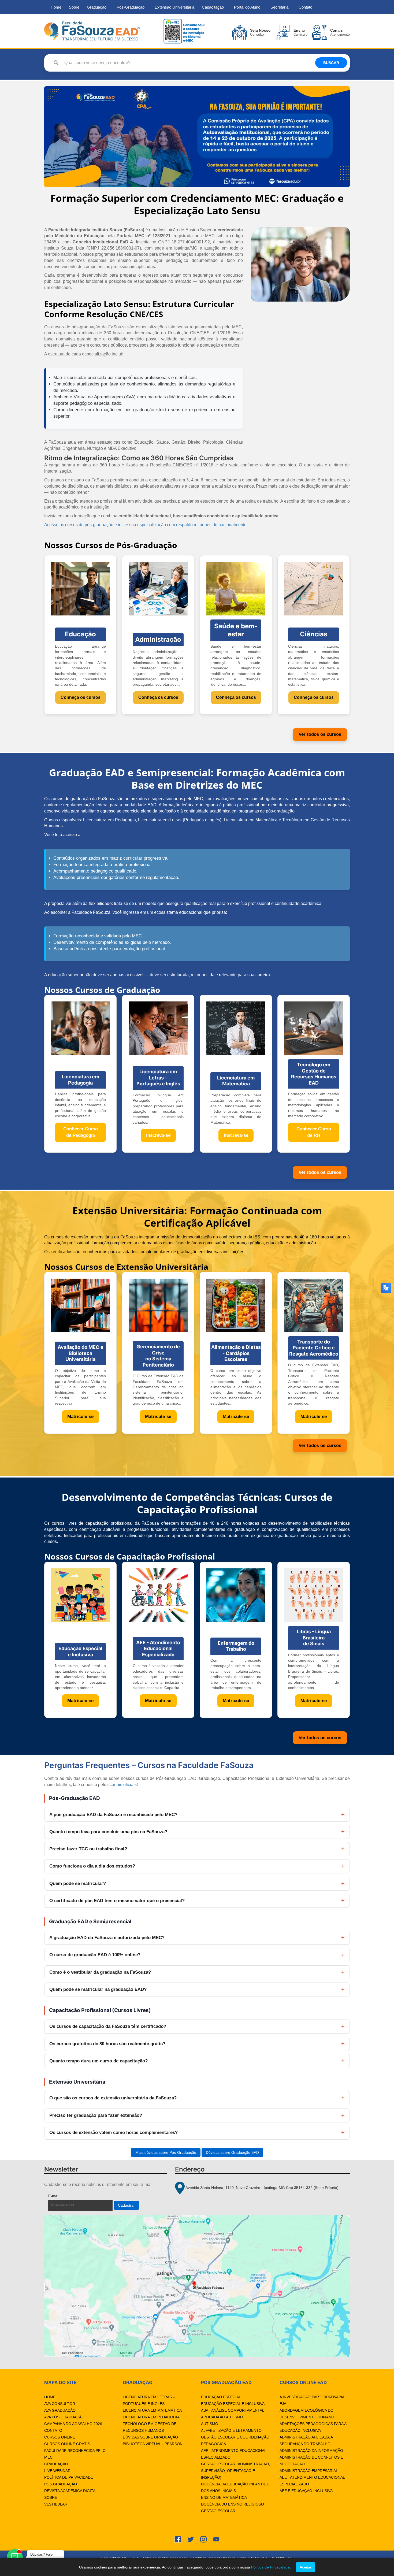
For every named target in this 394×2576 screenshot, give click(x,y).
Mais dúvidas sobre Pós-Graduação (166, 2152)
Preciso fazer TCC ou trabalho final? (88, 1849)
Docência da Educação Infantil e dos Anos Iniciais (235, 2487)
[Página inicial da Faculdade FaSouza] (92, 31)
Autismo (210, 2424)
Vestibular (56, 2504)
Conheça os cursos (81, 697)
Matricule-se (80, 1417)
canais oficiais (123, 1785)
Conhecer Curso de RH (314, 1132)
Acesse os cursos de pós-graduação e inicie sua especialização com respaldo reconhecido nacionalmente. (146, 525)
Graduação (97, 7)
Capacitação (213, 7)
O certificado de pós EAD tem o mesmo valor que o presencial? (117, 1901)
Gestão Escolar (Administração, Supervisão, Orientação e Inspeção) (235, 2471)
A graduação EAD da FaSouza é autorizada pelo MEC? (107, 1938)
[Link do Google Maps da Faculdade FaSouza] (197, 2286)
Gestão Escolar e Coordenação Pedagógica (235, 2440)
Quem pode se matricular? (78, 1883)
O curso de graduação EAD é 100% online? (95, 1955)
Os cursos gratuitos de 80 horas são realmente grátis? (107, 2044)
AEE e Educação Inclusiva (306, 2491)
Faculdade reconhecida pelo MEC (75, 2454)
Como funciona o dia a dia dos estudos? (92, 1866)
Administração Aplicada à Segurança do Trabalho (306, 2440)
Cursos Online (60, 2437)
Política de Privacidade (69, 2477)
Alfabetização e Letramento (231, 2430)
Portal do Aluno (247, 7)
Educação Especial (221, 2397)
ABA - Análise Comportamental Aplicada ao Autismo (233, 2414)
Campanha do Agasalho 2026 (73, 2424)
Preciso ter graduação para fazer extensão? (96, 2115)
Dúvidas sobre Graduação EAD (232, 2152)
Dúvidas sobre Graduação (150, 2437)
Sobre (74, 7)
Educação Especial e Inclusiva (233, 2404)
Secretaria (279, 7)
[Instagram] (203, 2539)
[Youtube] (216, 2539)
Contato (305, 7)
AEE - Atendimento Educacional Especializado (234, 2454)
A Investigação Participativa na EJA (312, 2400)
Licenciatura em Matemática (152, 2410)
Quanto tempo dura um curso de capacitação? (98, 2061)
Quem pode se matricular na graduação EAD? (98, 1989)
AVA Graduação (60, 2410)
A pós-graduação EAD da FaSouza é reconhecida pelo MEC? (113, 1815)
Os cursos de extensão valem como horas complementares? (114, 2133)
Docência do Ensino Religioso (233, 2504)
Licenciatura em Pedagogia (151, 2417)
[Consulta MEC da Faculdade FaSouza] (184, 31)
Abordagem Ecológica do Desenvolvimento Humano (307, 2414)
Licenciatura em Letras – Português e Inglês (149, 2400)
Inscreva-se (158, 1135)
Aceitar (306, 2567)
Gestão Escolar (218, 2511)
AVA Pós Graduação (64, 2417)
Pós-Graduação (131, 7)
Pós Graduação (61, 2484)
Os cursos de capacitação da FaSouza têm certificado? (108, 2026)
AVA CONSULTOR (60, 2404)
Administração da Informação (311, 2451)
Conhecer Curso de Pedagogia (81, 1132)
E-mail (66, 2196)
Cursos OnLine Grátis (67, 2444)
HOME (50, 2397)
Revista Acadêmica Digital (71, 2491)
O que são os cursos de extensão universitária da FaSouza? (113, 2098)
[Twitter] (191, 2539)
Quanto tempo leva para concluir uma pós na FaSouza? (108, 1832)
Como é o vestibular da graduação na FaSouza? (100, 1972)
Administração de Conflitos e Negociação (311, 2461)
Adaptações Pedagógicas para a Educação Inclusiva (313, 2427)
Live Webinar (57, 2471)
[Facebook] (178, 2539)
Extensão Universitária (174, 7)
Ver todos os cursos (320, 734)
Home (56, 7)
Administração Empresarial (309, 2471)
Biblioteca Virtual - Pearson (153, 2444)
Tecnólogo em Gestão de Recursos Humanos (150, 2427)
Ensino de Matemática (224, 2497)
